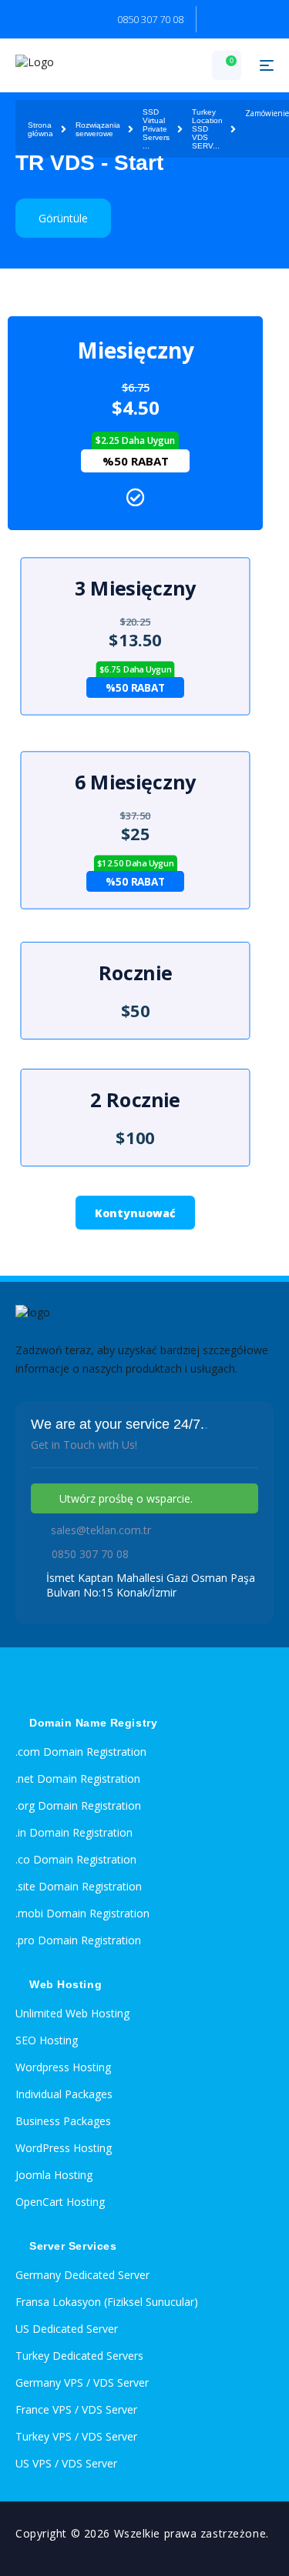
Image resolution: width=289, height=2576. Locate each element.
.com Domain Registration (81, 1752)
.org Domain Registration (78, 1805)
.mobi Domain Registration (82, 1913)
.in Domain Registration (74, 1832)
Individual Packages (64, 2094)
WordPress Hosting (64, 2148)
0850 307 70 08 (150, 19)
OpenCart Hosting (60, 2202)
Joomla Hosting (54, 2175)
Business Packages (63, 2121)
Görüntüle (63, 218)
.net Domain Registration (78, 1779)
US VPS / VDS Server (66, 2463)
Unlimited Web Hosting (72, 2013)
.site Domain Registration (79, 1886)
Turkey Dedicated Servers (79, 2356)
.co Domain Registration (76, 1859)
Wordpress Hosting (63, 2067)
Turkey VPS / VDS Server (76, 2436)
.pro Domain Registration (78, 1940)
